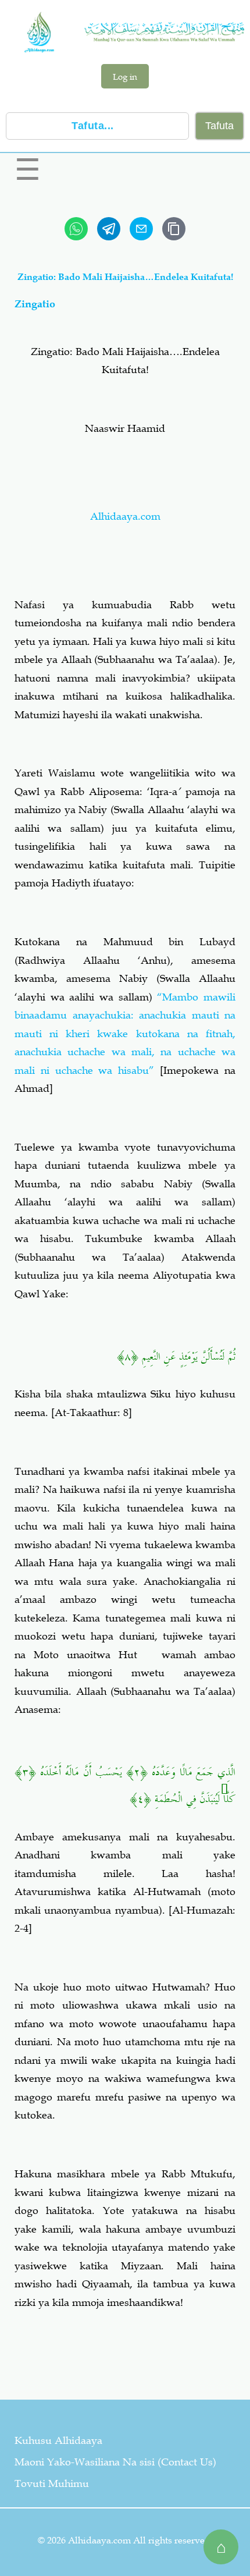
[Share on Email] (141, 229)
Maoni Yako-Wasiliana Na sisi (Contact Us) (115, 2462)
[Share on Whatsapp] (76, 229)
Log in (125, 76)
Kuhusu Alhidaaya (58, 2440)
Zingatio (35, 304)
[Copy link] (174, 229)
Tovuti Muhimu (52, 2483)
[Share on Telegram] (109, 229)
